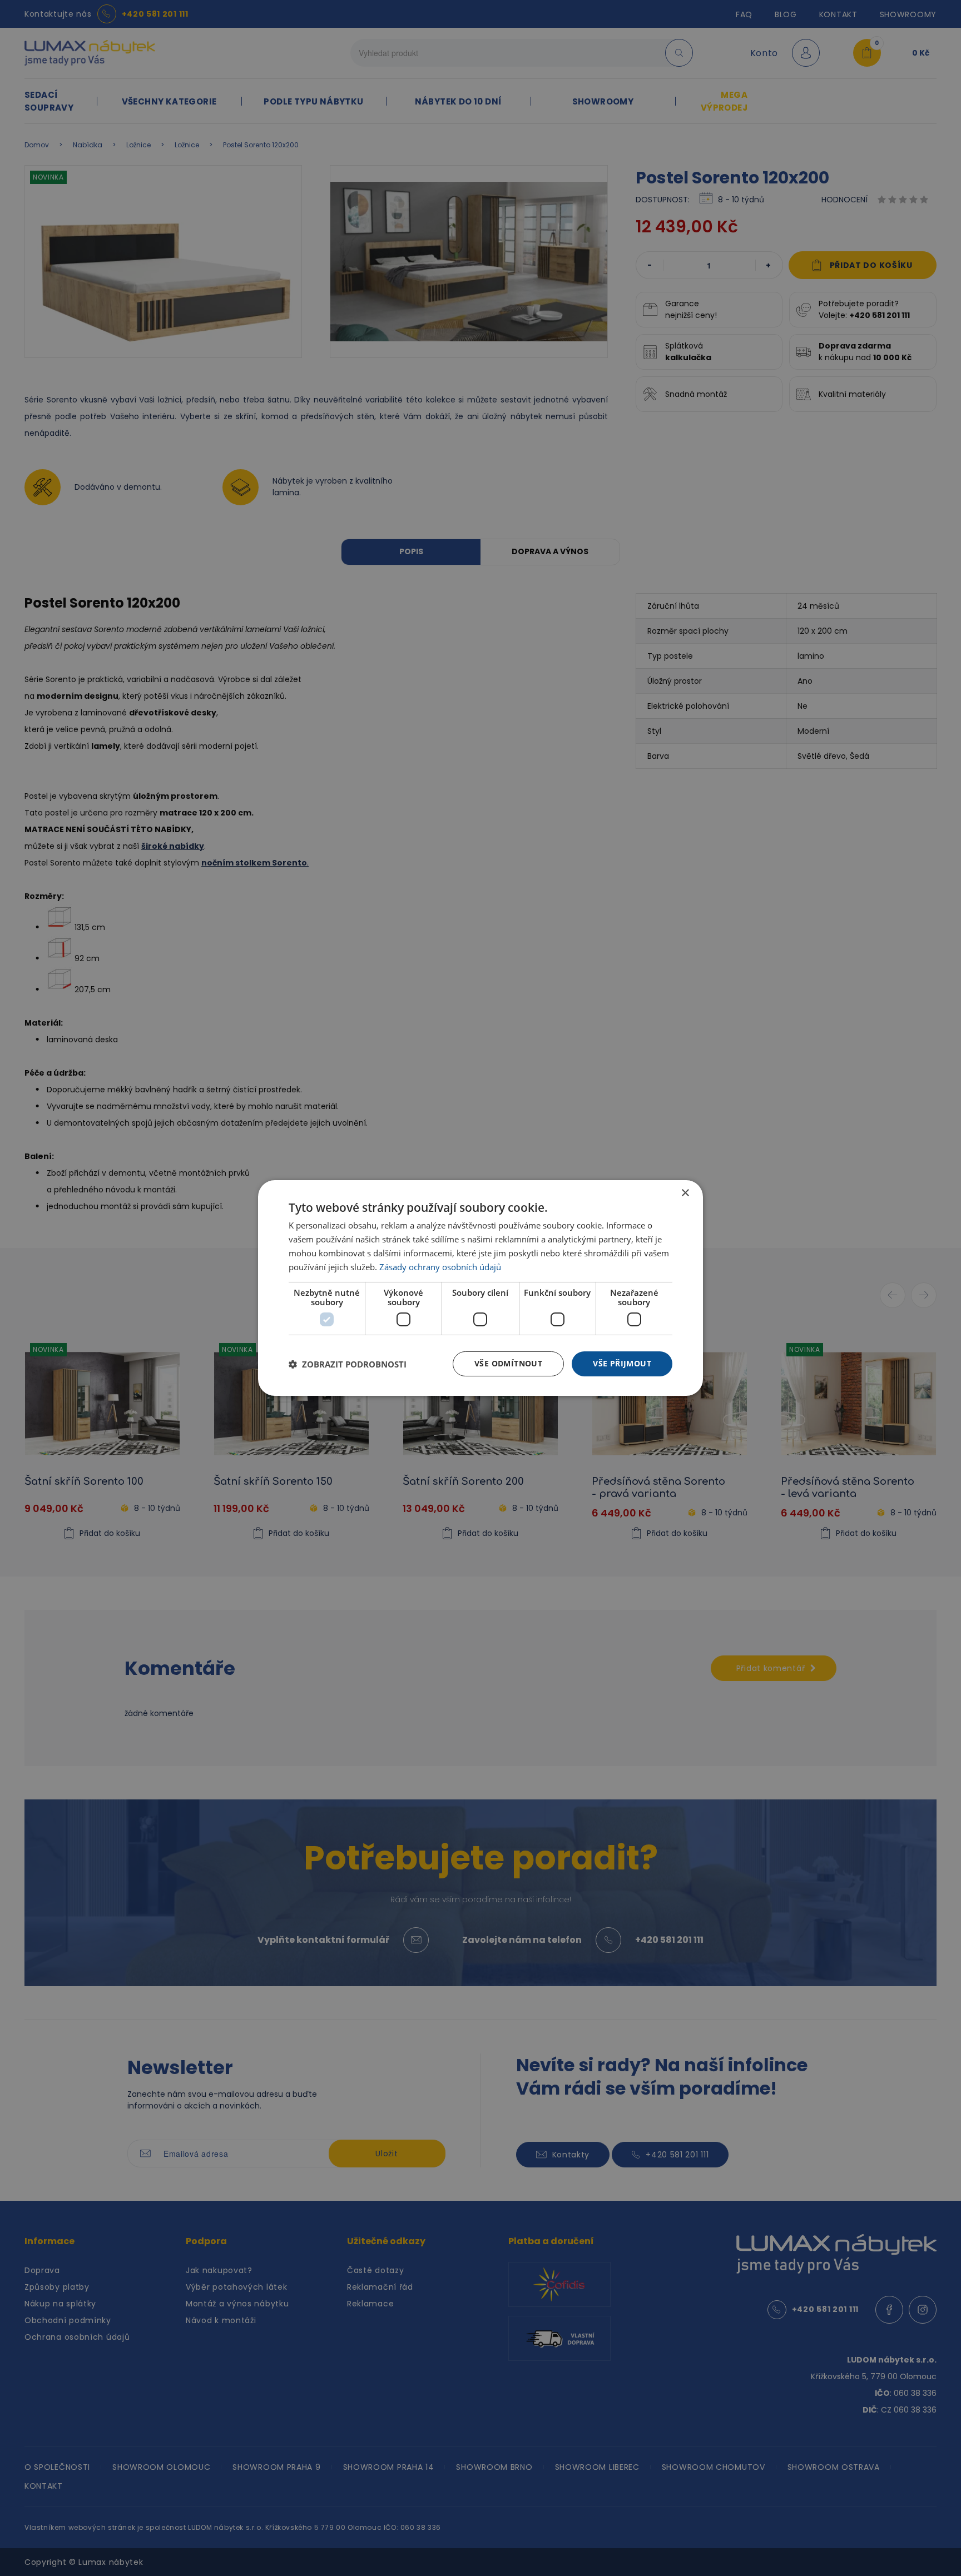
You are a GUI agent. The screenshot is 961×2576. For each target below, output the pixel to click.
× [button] (685, 1193)
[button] (348, 1364)
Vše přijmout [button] (622, 1363)
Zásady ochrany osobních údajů (440, 1267)
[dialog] (481, 1288)
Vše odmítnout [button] (508, 1363)
